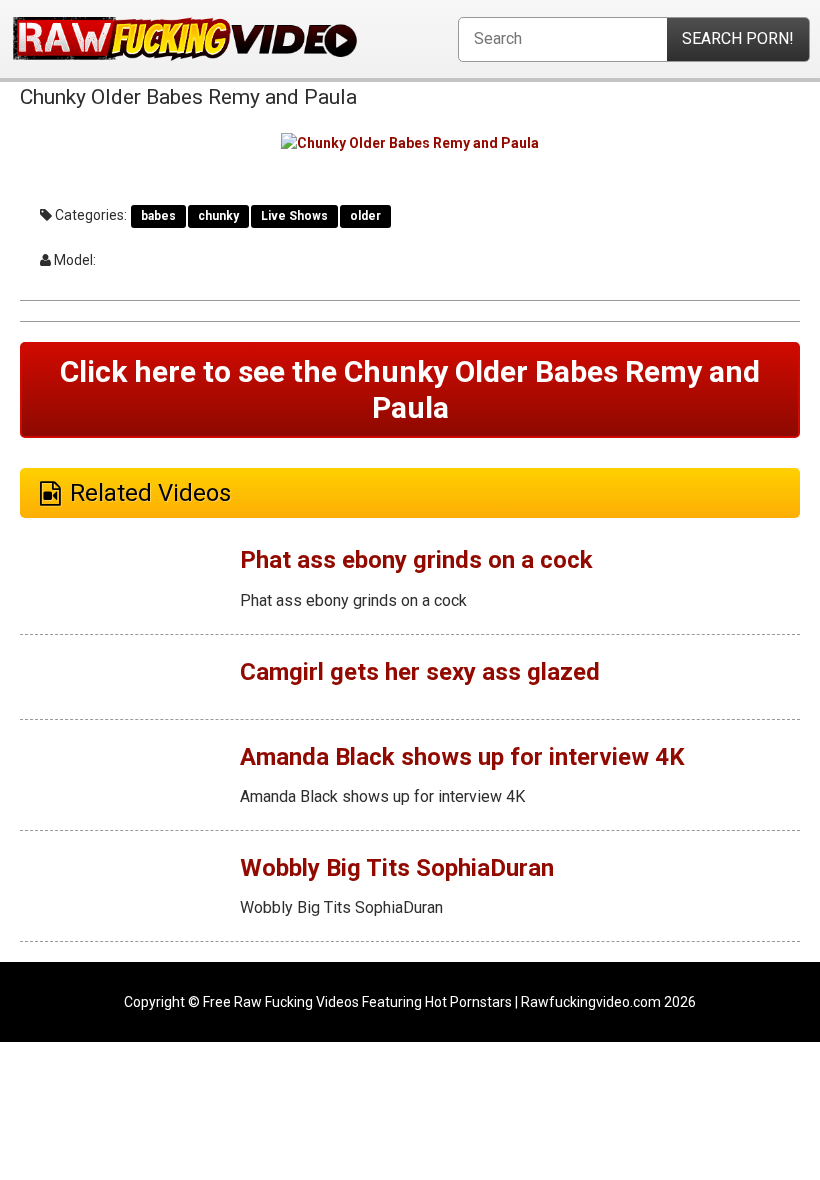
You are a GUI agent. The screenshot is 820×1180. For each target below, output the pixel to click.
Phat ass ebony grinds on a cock (416, 560)
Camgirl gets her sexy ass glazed (420, 672)
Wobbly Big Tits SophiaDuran (397, 868)
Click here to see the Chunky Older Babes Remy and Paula (410, 389)
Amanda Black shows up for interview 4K (462, 757)
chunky (218, 216)
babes (158, 216)
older (365, 216)
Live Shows (294, 216)
